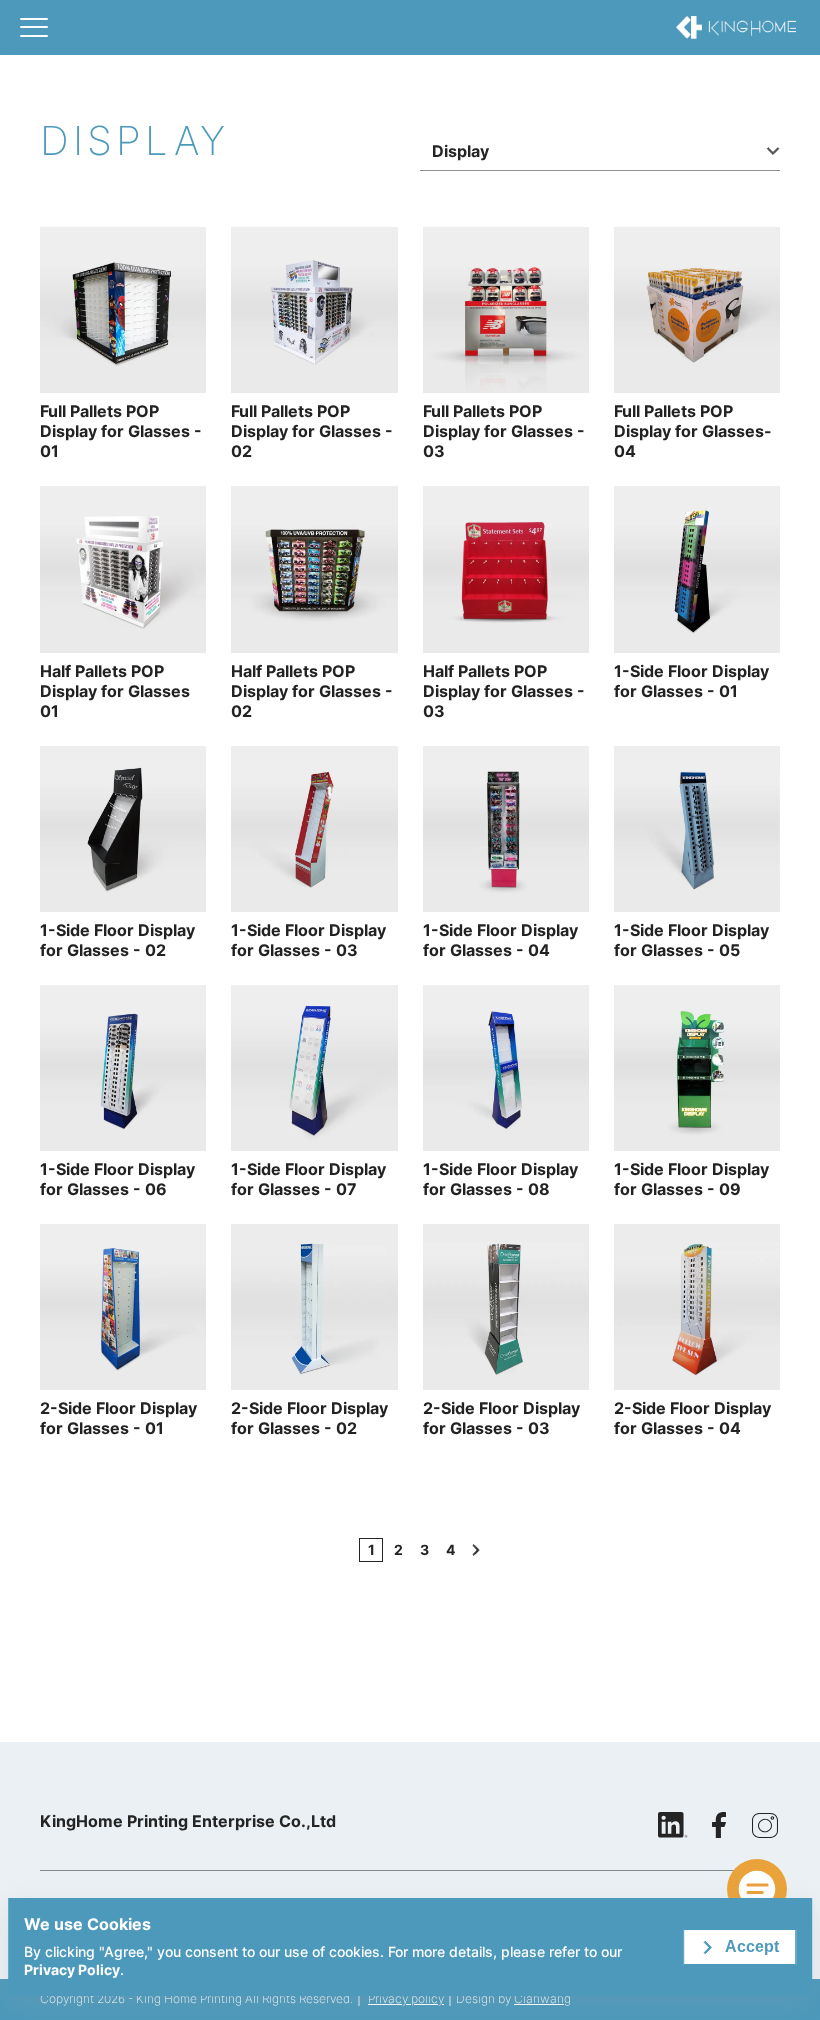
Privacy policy (406, 1998)
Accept (752, 1946)
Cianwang (542, 1998)
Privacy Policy (72, 1969)
